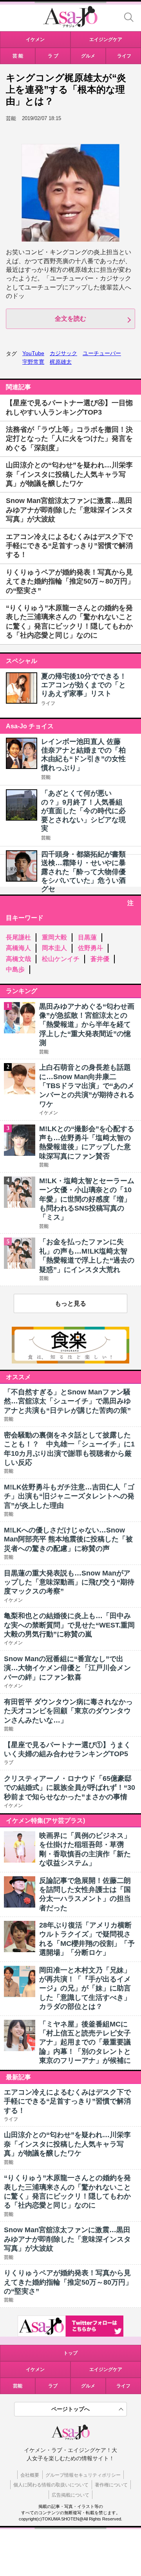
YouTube (33, 353)
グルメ (88, 2386)
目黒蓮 (87, 937)
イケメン (35, 2369)
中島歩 (15, 969)
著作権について (111, 2485)
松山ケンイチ (61, 959)
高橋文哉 (18, 959)
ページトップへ (70, 2409)
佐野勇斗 (90, 948)
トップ (70, 2353)
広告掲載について (70, 2495)
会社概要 (30, 2475)
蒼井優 (100, 959)
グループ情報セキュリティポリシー (83, 2475)
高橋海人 (18, 948)
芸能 (46, 777)
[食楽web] (70, 1361)
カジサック (63, 353)
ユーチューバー (102, 353)
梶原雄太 (61, 362)
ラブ (53, 2386)
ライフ (48, 703)
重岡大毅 (54, 937)
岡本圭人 (54, 948)
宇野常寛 (33, 362)
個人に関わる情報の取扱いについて (51, 2485)
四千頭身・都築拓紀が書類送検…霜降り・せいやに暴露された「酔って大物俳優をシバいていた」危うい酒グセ (83, 872)
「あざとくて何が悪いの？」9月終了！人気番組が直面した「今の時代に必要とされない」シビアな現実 (83, 811)
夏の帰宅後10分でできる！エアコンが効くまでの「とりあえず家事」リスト (84, 685)
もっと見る (70, 1303)
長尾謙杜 (18, 937)
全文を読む (70, 319)
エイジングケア (106, 2369)
